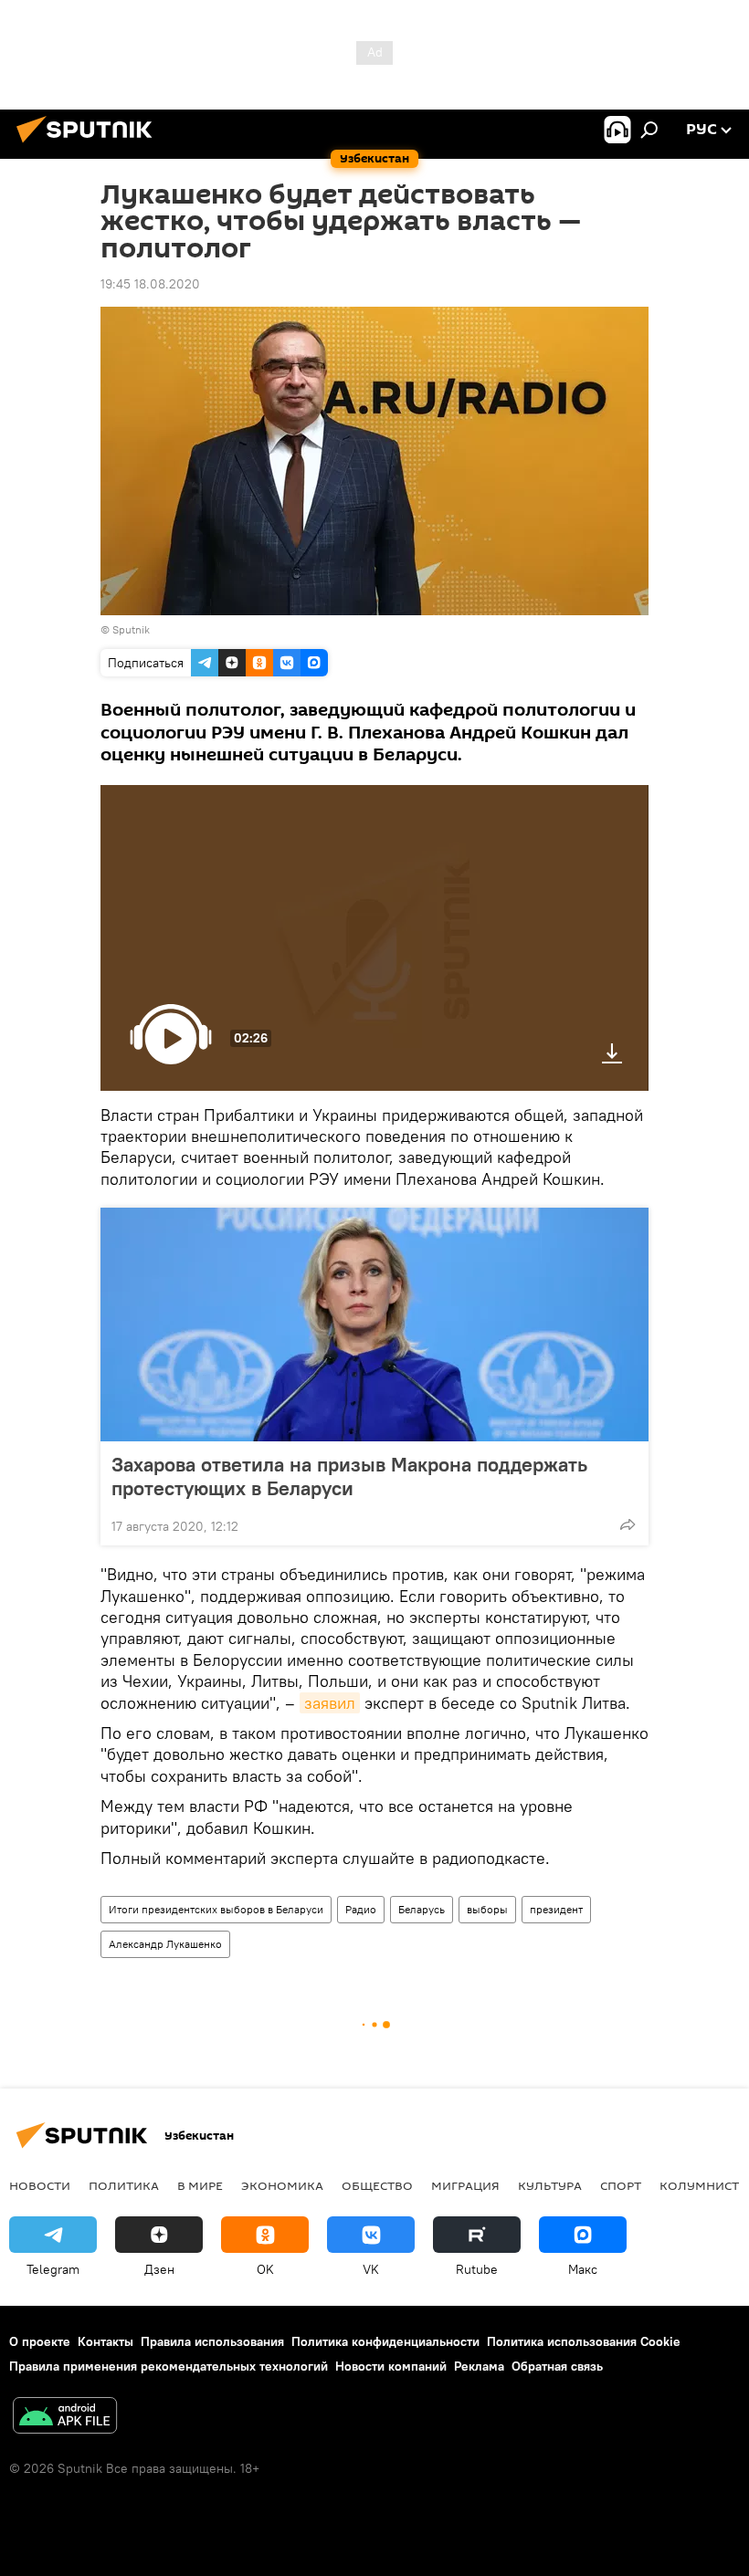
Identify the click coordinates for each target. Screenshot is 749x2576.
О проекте (40, 2341)
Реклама (479, 2366)
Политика (124, 2185)
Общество (377, 2185)
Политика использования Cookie (584, 2341)
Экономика (282, 2185)
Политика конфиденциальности (385, 2341)
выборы (487, 1909)
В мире (200, 2185)
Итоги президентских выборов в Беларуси (216, 1909)
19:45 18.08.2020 (150, 284)
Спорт (621, 2185)
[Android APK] (65, 2418)
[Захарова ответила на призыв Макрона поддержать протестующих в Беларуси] (374, 1325)
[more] (628, 1524)
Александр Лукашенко (165, 1944)
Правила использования (212, 2341)
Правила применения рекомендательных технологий (169, 2366)
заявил (330, 1703)
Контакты (105, 2341)
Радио (361, 1909)
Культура (550, 2185)
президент (556, 1909)
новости (40, 2185)
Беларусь (422, 1909)
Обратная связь (557, 2366)
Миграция (465, 2185)
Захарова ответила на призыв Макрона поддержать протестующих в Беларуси (349, 1476)
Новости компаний (391, 2366)
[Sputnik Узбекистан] (90, 145)
